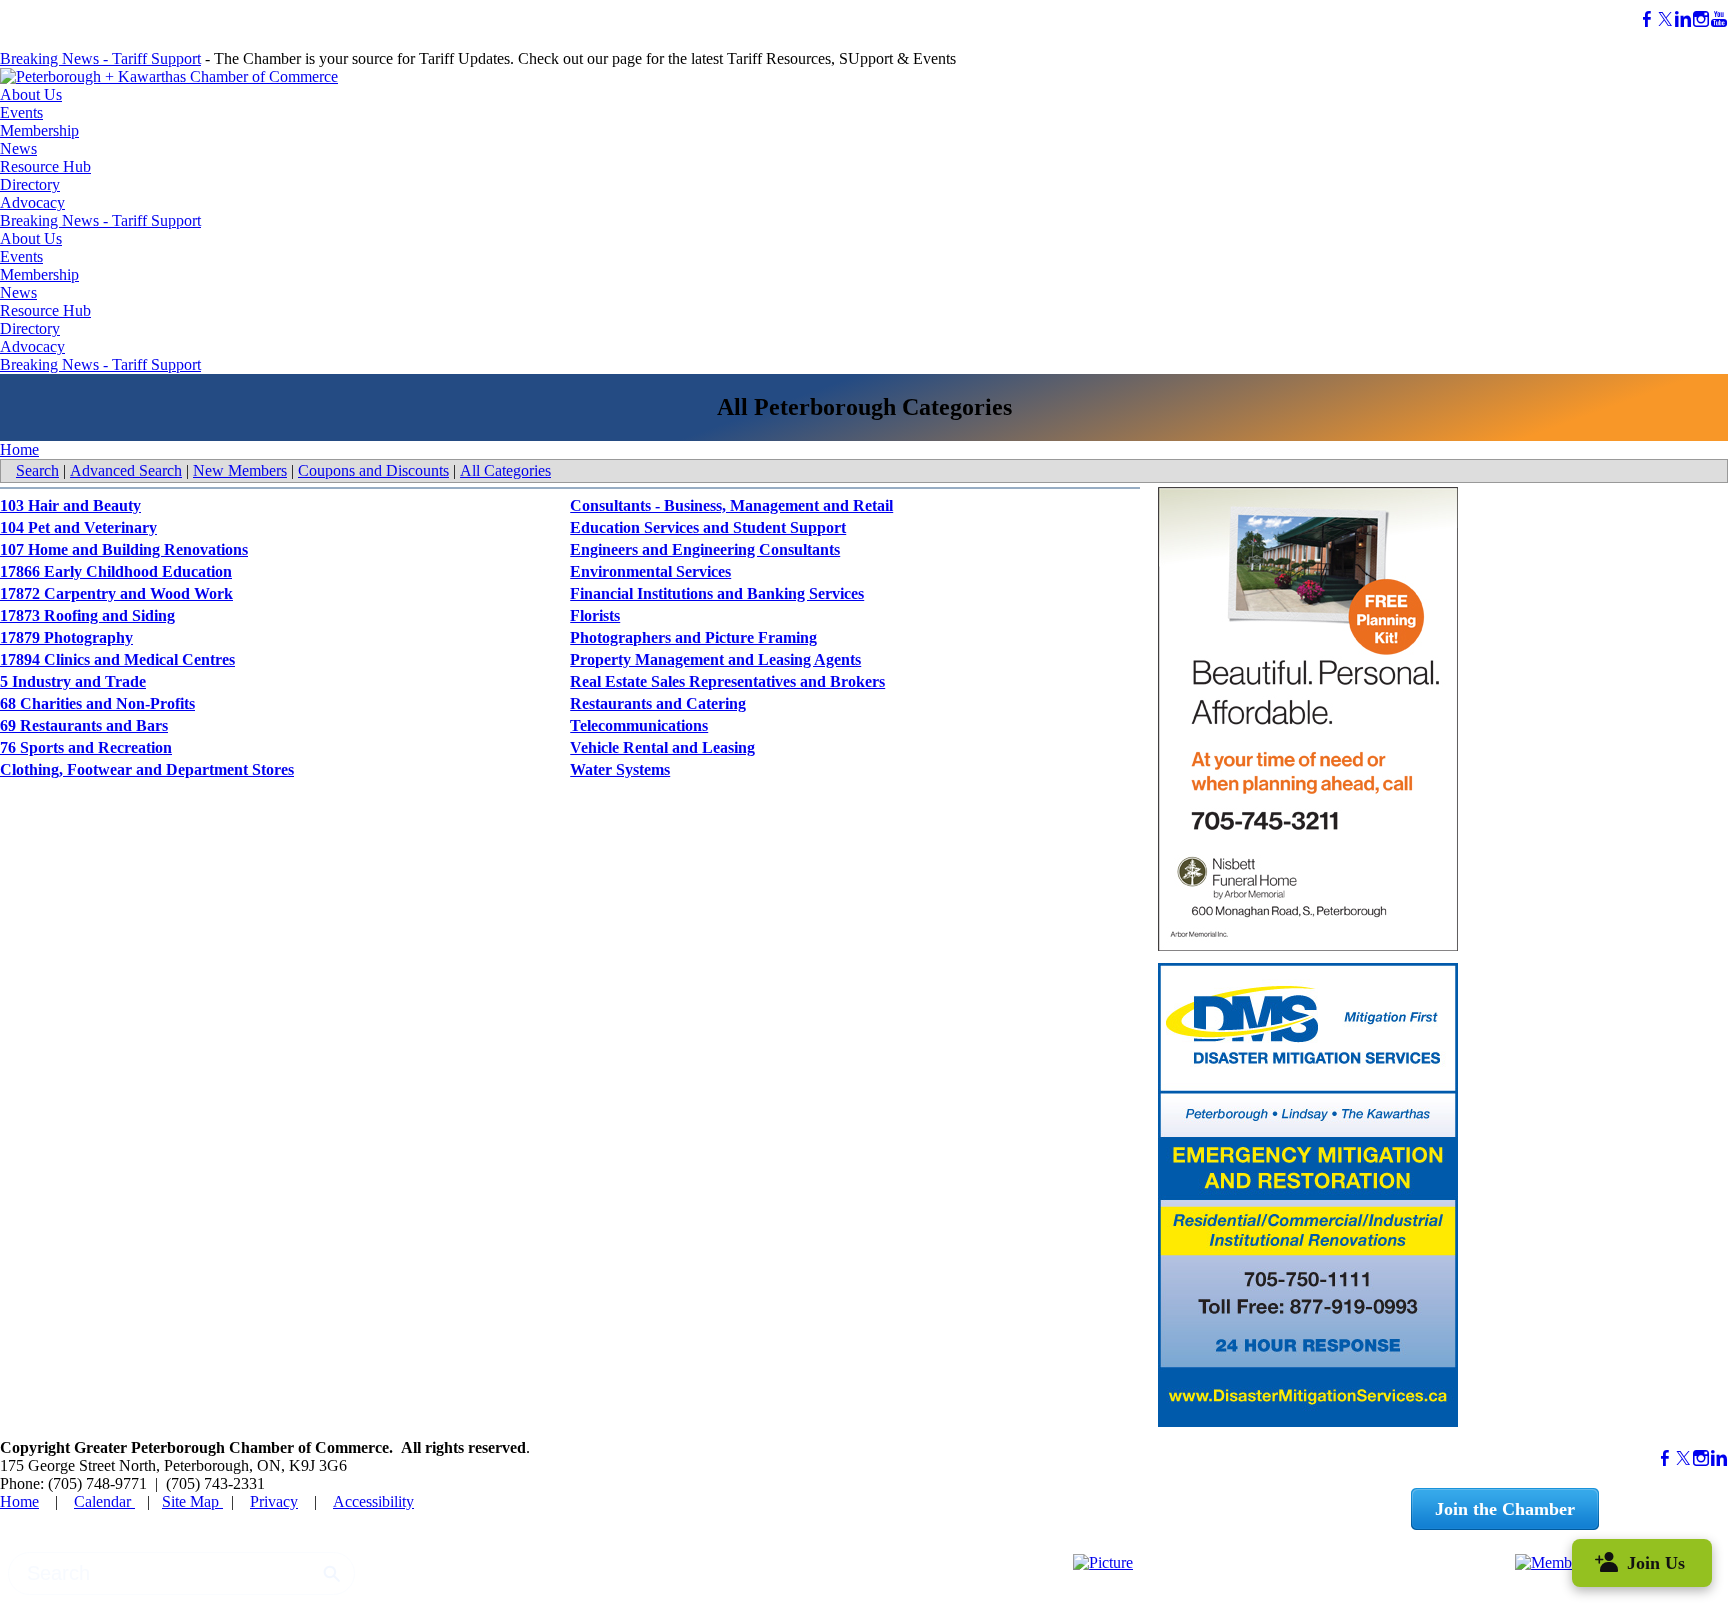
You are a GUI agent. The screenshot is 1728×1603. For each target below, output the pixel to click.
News (18, 148)
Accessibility (373, 1501)
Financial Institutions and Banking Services (717, 593)
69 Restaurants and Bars (84, 725)
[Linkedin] (1683, 19)
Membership (39, 130)
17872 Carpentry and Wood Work (116, 593)
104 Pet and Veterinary (78, 527)
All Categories (505, 470)
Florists (595, 615)
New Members (240, 470)
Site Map (192, 1501)
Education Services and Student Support (708, 527)
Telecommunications (639, 725)
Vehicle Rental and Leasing (662, 747)
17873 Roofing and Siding (87, 615)
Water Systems (620, 769)
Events (21, 112)
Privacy (274, 1501)
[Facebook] (1647, 19)
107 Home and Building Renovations (124, 549)
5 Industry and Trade (73, 681)
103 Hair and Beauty (70, 505)
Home (19, 449)
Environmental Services (650, 571)
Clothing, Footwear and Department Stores (147, 769)
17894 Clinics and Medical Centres (117, 659)
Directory (30, 184)
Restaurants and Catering (658, 703)
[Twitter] (1665, 19)
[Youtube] (1719, 19)
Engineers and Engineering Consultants (705, 549)
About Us (31, 94)
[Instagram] (1701, 19)
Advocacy (32, 202)
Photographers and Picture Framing (693, 637)
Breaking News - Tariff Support (100, 58)
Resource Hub (45, 166)
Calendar (104, 1501)
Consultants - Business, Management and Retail (731, 505)
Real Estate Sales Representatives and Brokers (727, 681)
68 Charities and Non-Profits (97, 703)
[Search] (332, 1574)
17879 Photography (66, 637)
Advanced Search (126, 470)
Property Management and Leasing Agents (715, 659)
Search (37, 470)
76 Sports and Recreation (86, 747)
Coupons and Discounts (373, 470)
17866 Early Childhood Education (116, 571)
